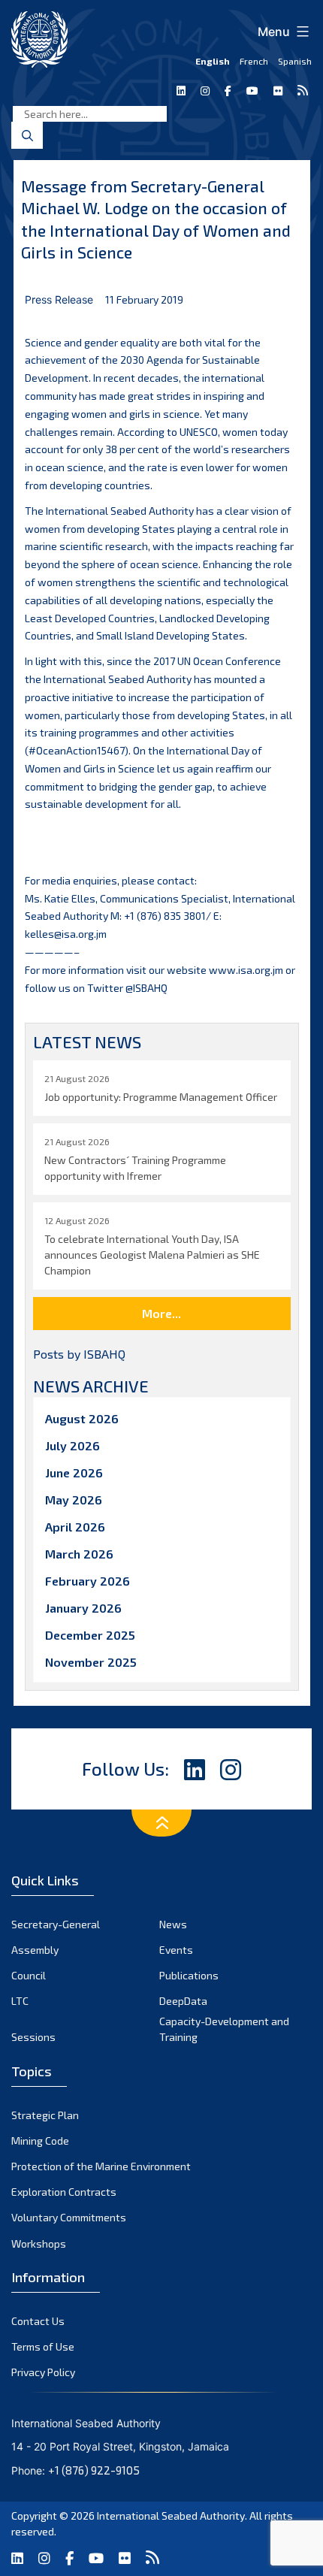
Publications (189, 1975)
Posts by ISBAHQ (79, 1354)
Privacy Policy (43, 2372)
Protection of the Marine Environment (101, 2166)
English (213, 61)
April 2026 (75, 1527)
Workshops (39, 2243)
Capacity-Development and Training (224, 2029)
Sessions (33, 2037)
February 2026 (88, 1581)
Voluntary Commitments (69, 2217)
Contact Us (38, 2321)
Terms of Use (43, 2346)
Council (29, 1975)
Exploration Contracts (64, 2192)
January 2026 (83, 1608)
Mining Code (40, 2141)
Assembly (35, 1950)
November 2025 (91, 1662)
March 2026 (79, 1554)
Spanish (295, 61)
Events (176, 1950)
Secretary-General (56, 1924)
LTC (20, 2001)
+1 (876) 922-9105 (94, 2470)
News (173, 1924)
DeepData (183, 2001)
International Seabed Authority (171, 2516)
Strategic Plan (45, 2115)
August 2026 (82, 1418)
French (254, 61)
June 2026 (74, 1472)
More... (161, 1313)
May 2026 (74, 1500)
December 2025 (90, 1635)
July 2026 (72, 1445)
